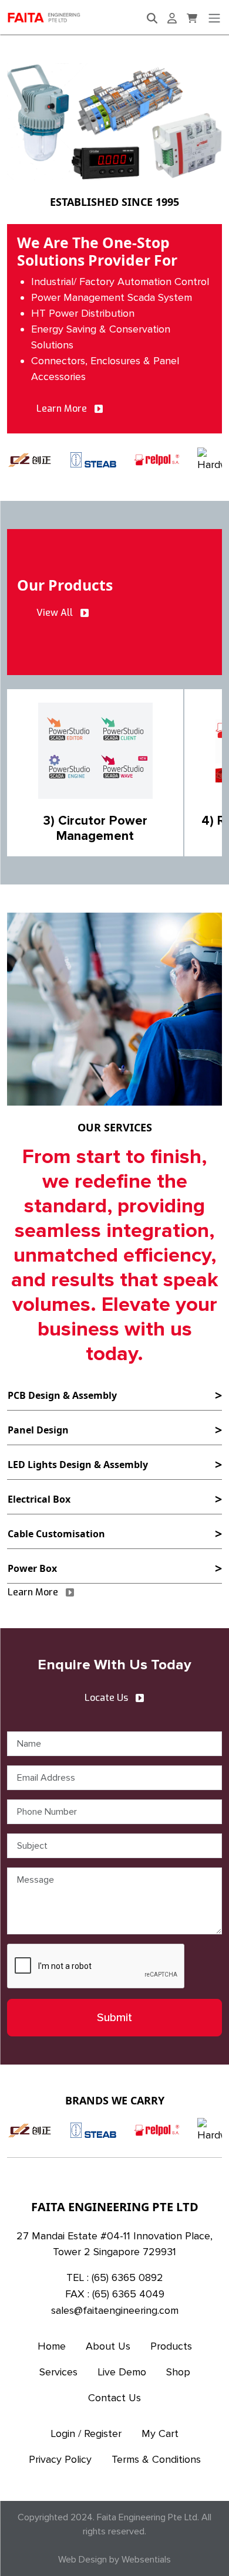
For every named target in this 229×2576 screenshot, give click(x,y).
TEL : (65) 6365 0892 (115, 2277)
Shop (178, 2372)
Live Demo (122, 2372)
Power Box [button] (32, 1568)
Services (58, 2372)
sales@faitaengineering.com (115, 2310)
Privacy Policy (60, 2459)
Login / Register (86, 2433)
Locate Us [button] (106, 1698)
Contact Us (114, 2398)
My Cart (160, 2433)
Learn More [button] (62, 409)
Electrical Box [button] (39, 1499)
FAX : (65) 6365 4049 (115, 2294)
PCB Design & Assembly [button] (62, 1395)
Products (171, 2346)
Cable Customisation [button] (56, 1534)
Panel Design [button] (38, 1430)
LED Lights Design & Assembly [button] (78, 1465)
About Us (108, 2346)
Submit (114, 2018)
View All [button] (55, 613)
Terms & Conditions (156, 2459)
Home (52, 2346)
